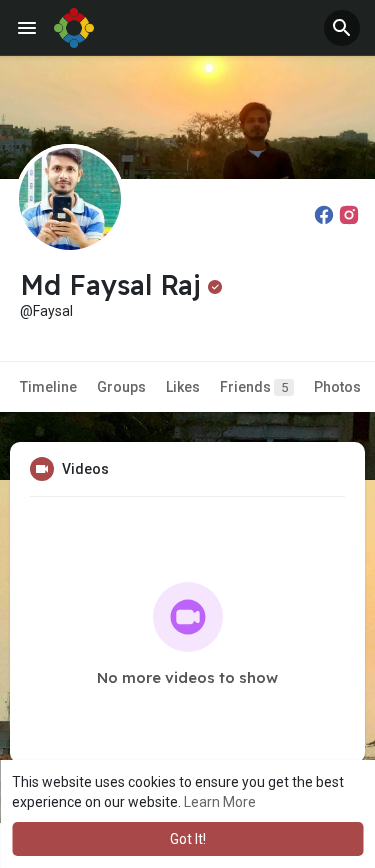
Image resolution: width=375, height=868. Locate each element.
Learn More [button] (220, 802)
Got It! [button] (188, 839)
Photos (337, 387)
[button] (342, 28)
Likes (183, 387)
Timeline (48, 387)
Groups (121, 387)
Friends (254, 387)
